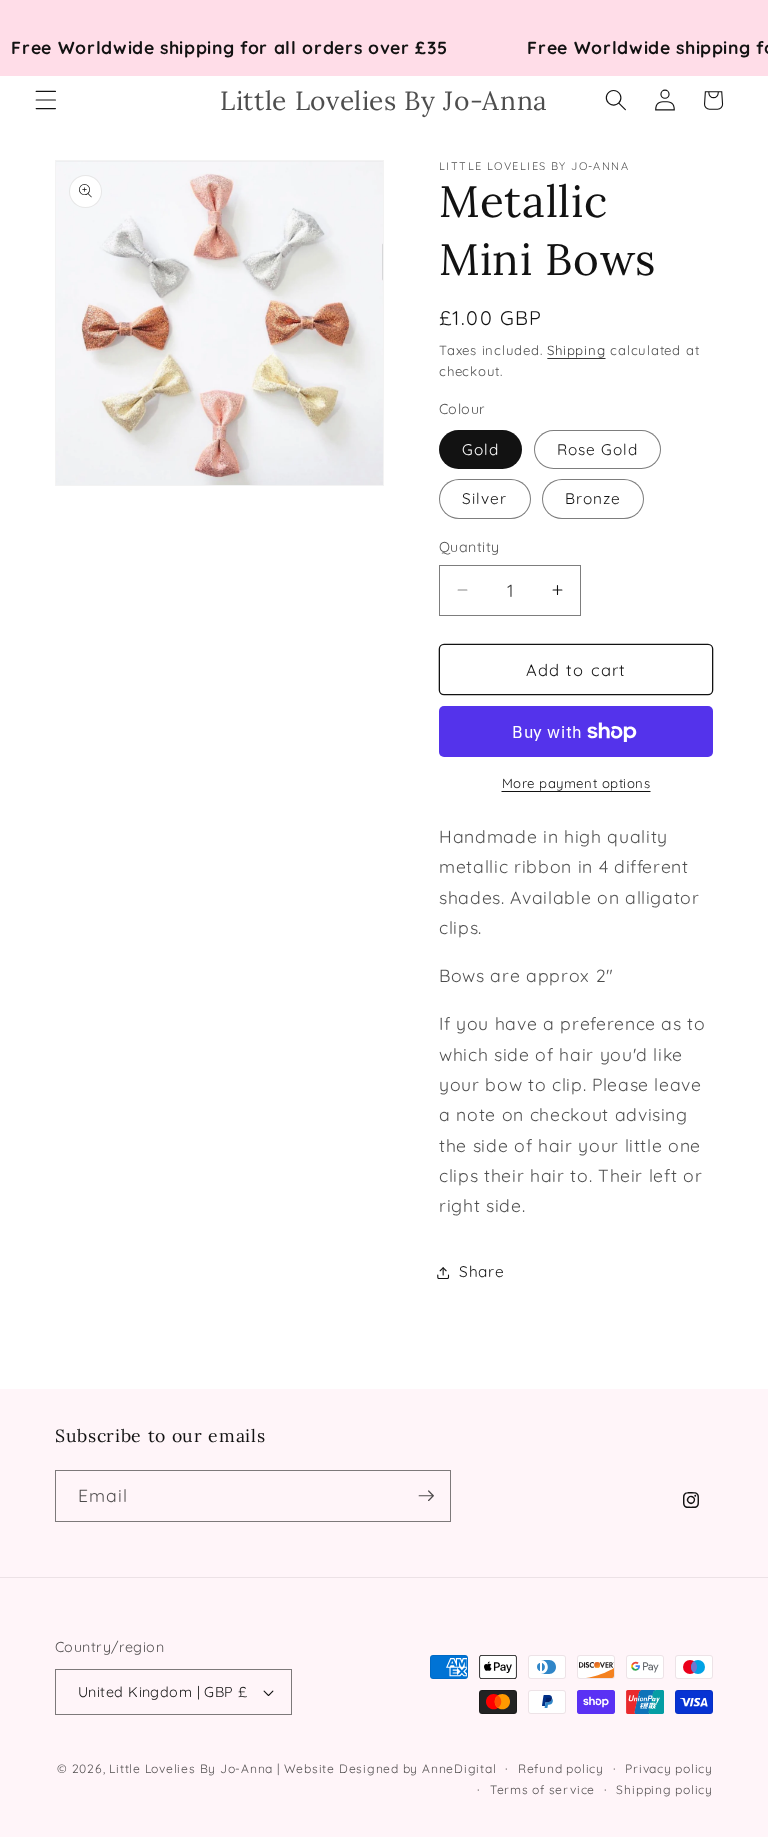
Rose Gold (598, 449)
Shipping (576, 350)
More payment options (576, 783)
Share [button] (481, 1271)
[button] (46, 100)
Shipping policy (664, 1789)
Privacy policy (669, 1768)
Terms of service (542, 1789)
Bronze (593, 498)
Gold (480, 449)
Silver (485, 498)
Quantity (469, 547)
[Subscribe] (426, 1496)
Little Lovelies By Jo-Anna (191, 1768)
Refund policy (561, 1768)
